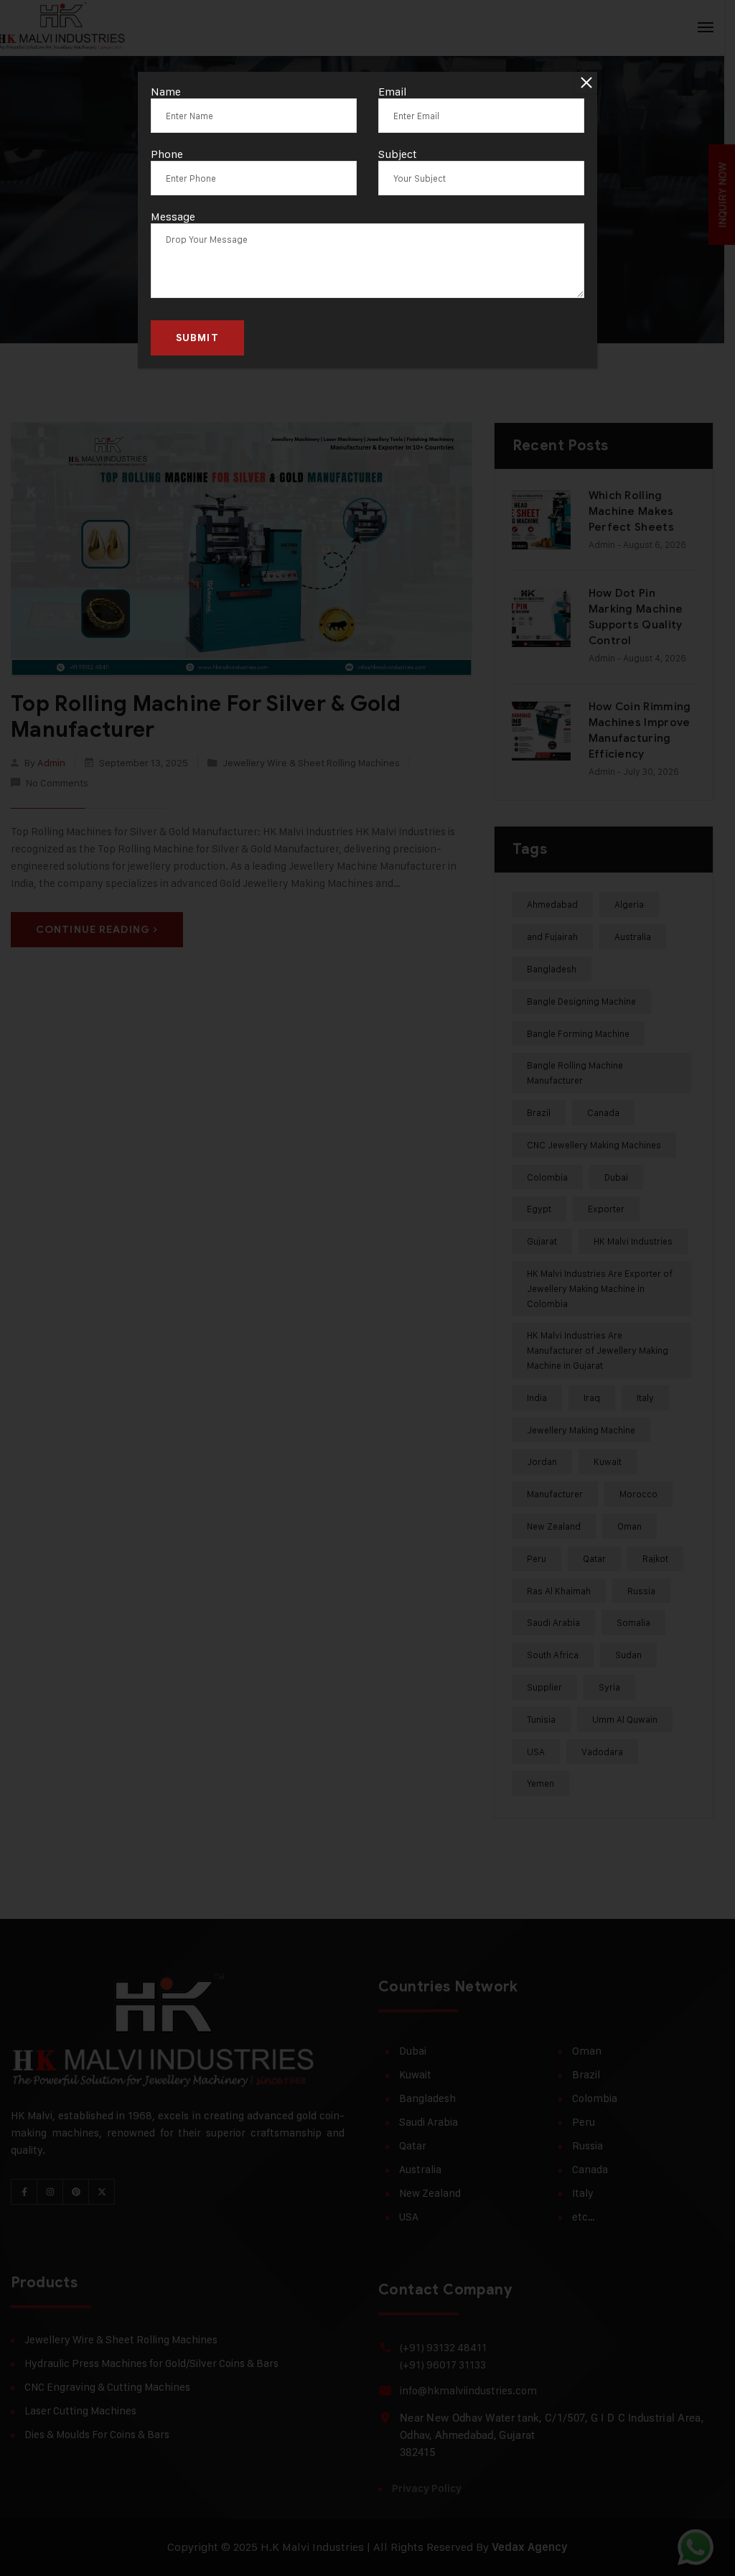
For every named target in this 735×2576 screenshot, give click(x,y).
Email (393, 92)
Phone (167, 154)
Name (166, 92)
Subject (398, 154)
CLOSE (586, 83)
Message (173, 217)
